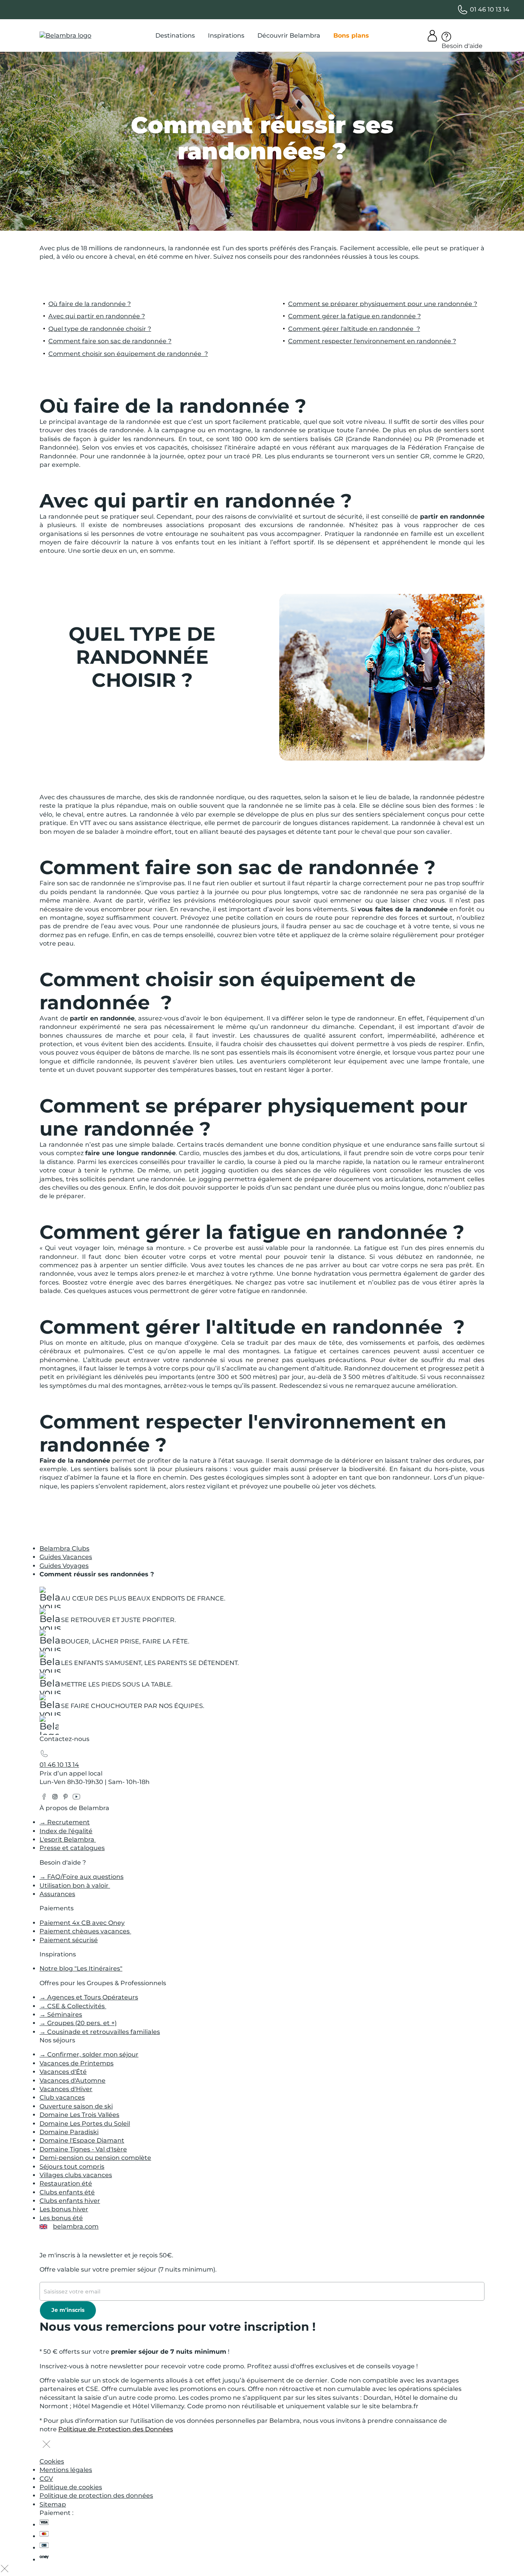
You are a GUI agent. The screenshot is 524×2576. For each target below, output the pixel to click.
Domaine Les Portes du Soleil (85, 2124)
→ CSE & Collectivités (73, 2006)
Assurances (57, 1894)
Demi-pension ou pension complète (95, 2158)
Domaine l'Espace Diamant (82, 2140)
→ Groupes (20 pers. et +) (78, 2023)
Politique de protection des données (96, 2496)
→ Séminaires (61, 2015)
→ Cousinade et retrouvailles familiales (100, 2032)
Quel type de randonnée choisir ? (100, 329)
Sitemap (53, 2504)
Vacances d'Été (63, 2072)
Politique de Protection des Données (116, 2429)
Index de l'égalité (66, 1831)
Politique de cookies (71, 2487)
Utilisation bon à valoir (75, 1886)
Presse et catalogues (72, 1848)
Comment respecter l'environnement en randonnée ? (372, 341)
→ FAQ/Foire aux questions (82, 1877)
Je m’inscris (68, 2310)
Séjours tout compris (72, 2167)
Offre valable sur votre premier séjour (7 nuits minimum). (128, 2269)
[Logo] (65, 36)
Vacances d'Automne (73, 2081)
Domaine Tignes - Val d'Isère (83, 2149)
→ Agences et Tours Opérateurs (89, 1997)
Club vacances (62, 2097)
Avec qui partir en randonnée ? (97, 317)
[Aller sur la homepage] (49, 1727)
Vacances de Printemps (77, 2063)
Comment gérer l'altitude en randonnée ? (354, 329)
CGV (46, 2479)
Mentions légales (66, 2470)
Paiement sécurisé (69, 1940)
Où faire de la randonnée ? (90, 304)
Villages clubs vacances (76, 2175)
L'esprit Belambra (68, 1839)
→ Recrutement (65, 1822)
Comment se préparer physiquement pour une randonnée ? (383, 304)
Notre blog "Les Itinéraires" (81, 1968)
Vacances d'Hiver (66, 2089)
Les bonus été (61, 2218)
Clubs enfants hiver (70, 2201)
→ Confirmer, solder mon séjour (89, 2054)
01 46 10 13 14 (59, 1765)
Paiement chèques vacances (85, 1931)
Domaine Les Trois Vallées (79, 2115)
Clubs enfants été (67, 2192)
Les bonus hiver (64, 2209)
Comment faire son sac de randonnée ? (110, 341)
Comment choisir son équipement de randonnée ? (128, 354)
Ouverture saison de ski (76, 2106)
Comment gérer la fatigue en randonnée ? (354, 317)
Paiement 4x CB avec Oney (82, 1923)
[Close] (46, 2445)
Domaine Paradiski (69, 2132)
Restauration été (66, 2183)
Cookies (52, 2461)
